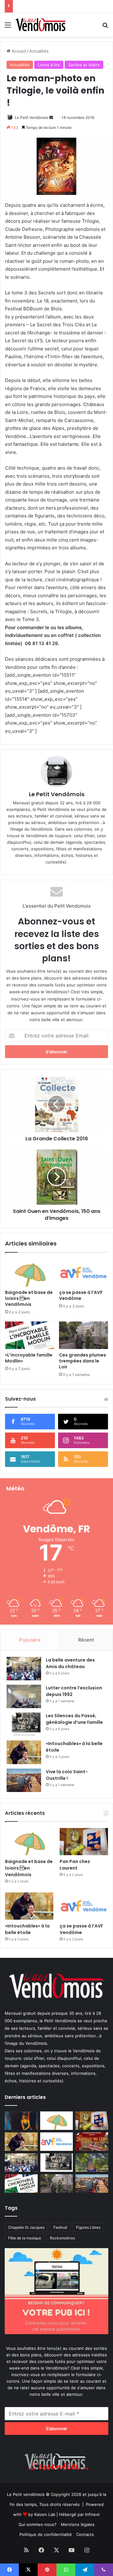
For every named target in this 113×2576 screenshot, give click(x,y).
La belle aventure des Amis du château (70, 1663)
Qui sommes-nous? (38, 2524)
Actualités (39, 51)
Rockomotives (62, 2238)
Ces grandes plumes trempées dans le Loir (83, 1361)
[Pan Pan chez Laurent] (84, 1842)
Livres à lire (49, 65)
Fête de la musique (25, 2238)
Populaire (30, 1640)
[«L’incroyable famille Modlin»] (30, 1335)
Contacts (85, 2534)
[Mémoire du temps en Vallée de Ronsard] (92, 2142)
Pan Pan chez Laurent (75, 1865)
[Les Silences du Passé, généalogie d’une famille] (24, 1724)
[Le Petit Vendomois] (41, 25)
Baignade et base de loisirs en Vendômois (29, 1298)
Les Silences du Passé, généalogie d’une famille (63, 6)
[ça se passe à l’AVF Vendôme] (83, 1273)
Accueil (18, 51)
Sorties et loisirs (84, 65)
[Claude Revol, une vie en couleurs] (21, 2121)
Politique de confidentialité (46, 2534)
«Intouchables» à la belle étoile (27, 1929)
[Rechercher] (105, 27)
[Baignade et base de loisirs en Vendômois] (30, 1273)
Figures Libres (88, 2227)
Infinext (92, 2514)
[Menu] (8, 27)
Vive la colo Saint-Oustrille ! (67, 1775)
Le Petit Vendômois (32, 117)
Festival (60, 2227)
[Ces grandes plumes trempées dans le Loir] (83, 1335)
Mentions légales (78, 2524)
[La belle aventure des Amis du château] (24, 1669)
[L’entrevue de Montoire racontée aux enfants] (92, 2163)
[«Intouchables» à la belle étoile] (24, 1752)
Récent (86, 1640)
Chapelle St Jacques (26, 2227)
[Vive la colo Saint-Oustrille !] (24, 1780)
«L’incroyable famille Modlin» (29, 1358)
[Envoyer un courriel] (51, 117)
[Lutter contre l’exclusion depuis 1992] (24, 1696)
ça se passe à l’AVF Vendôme (81, 1295)
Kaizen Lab (45, 2514)
